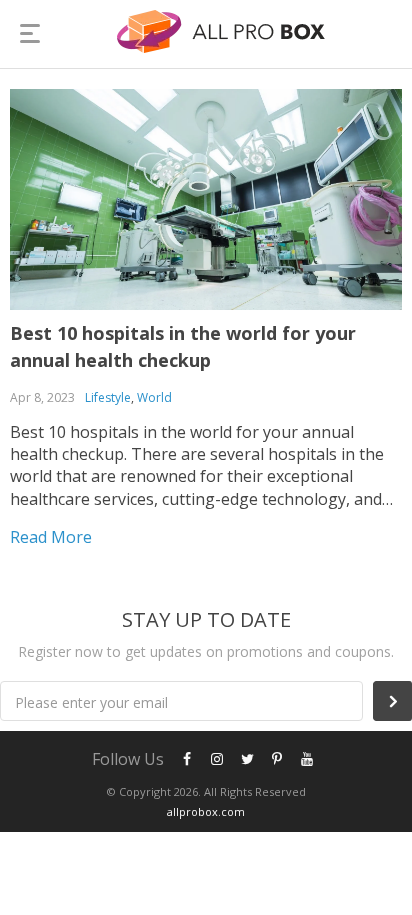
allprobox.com (206, 811)
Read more (51, 537)
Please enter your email (91, 702)
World (154, 397)
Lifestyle (108, 397)
